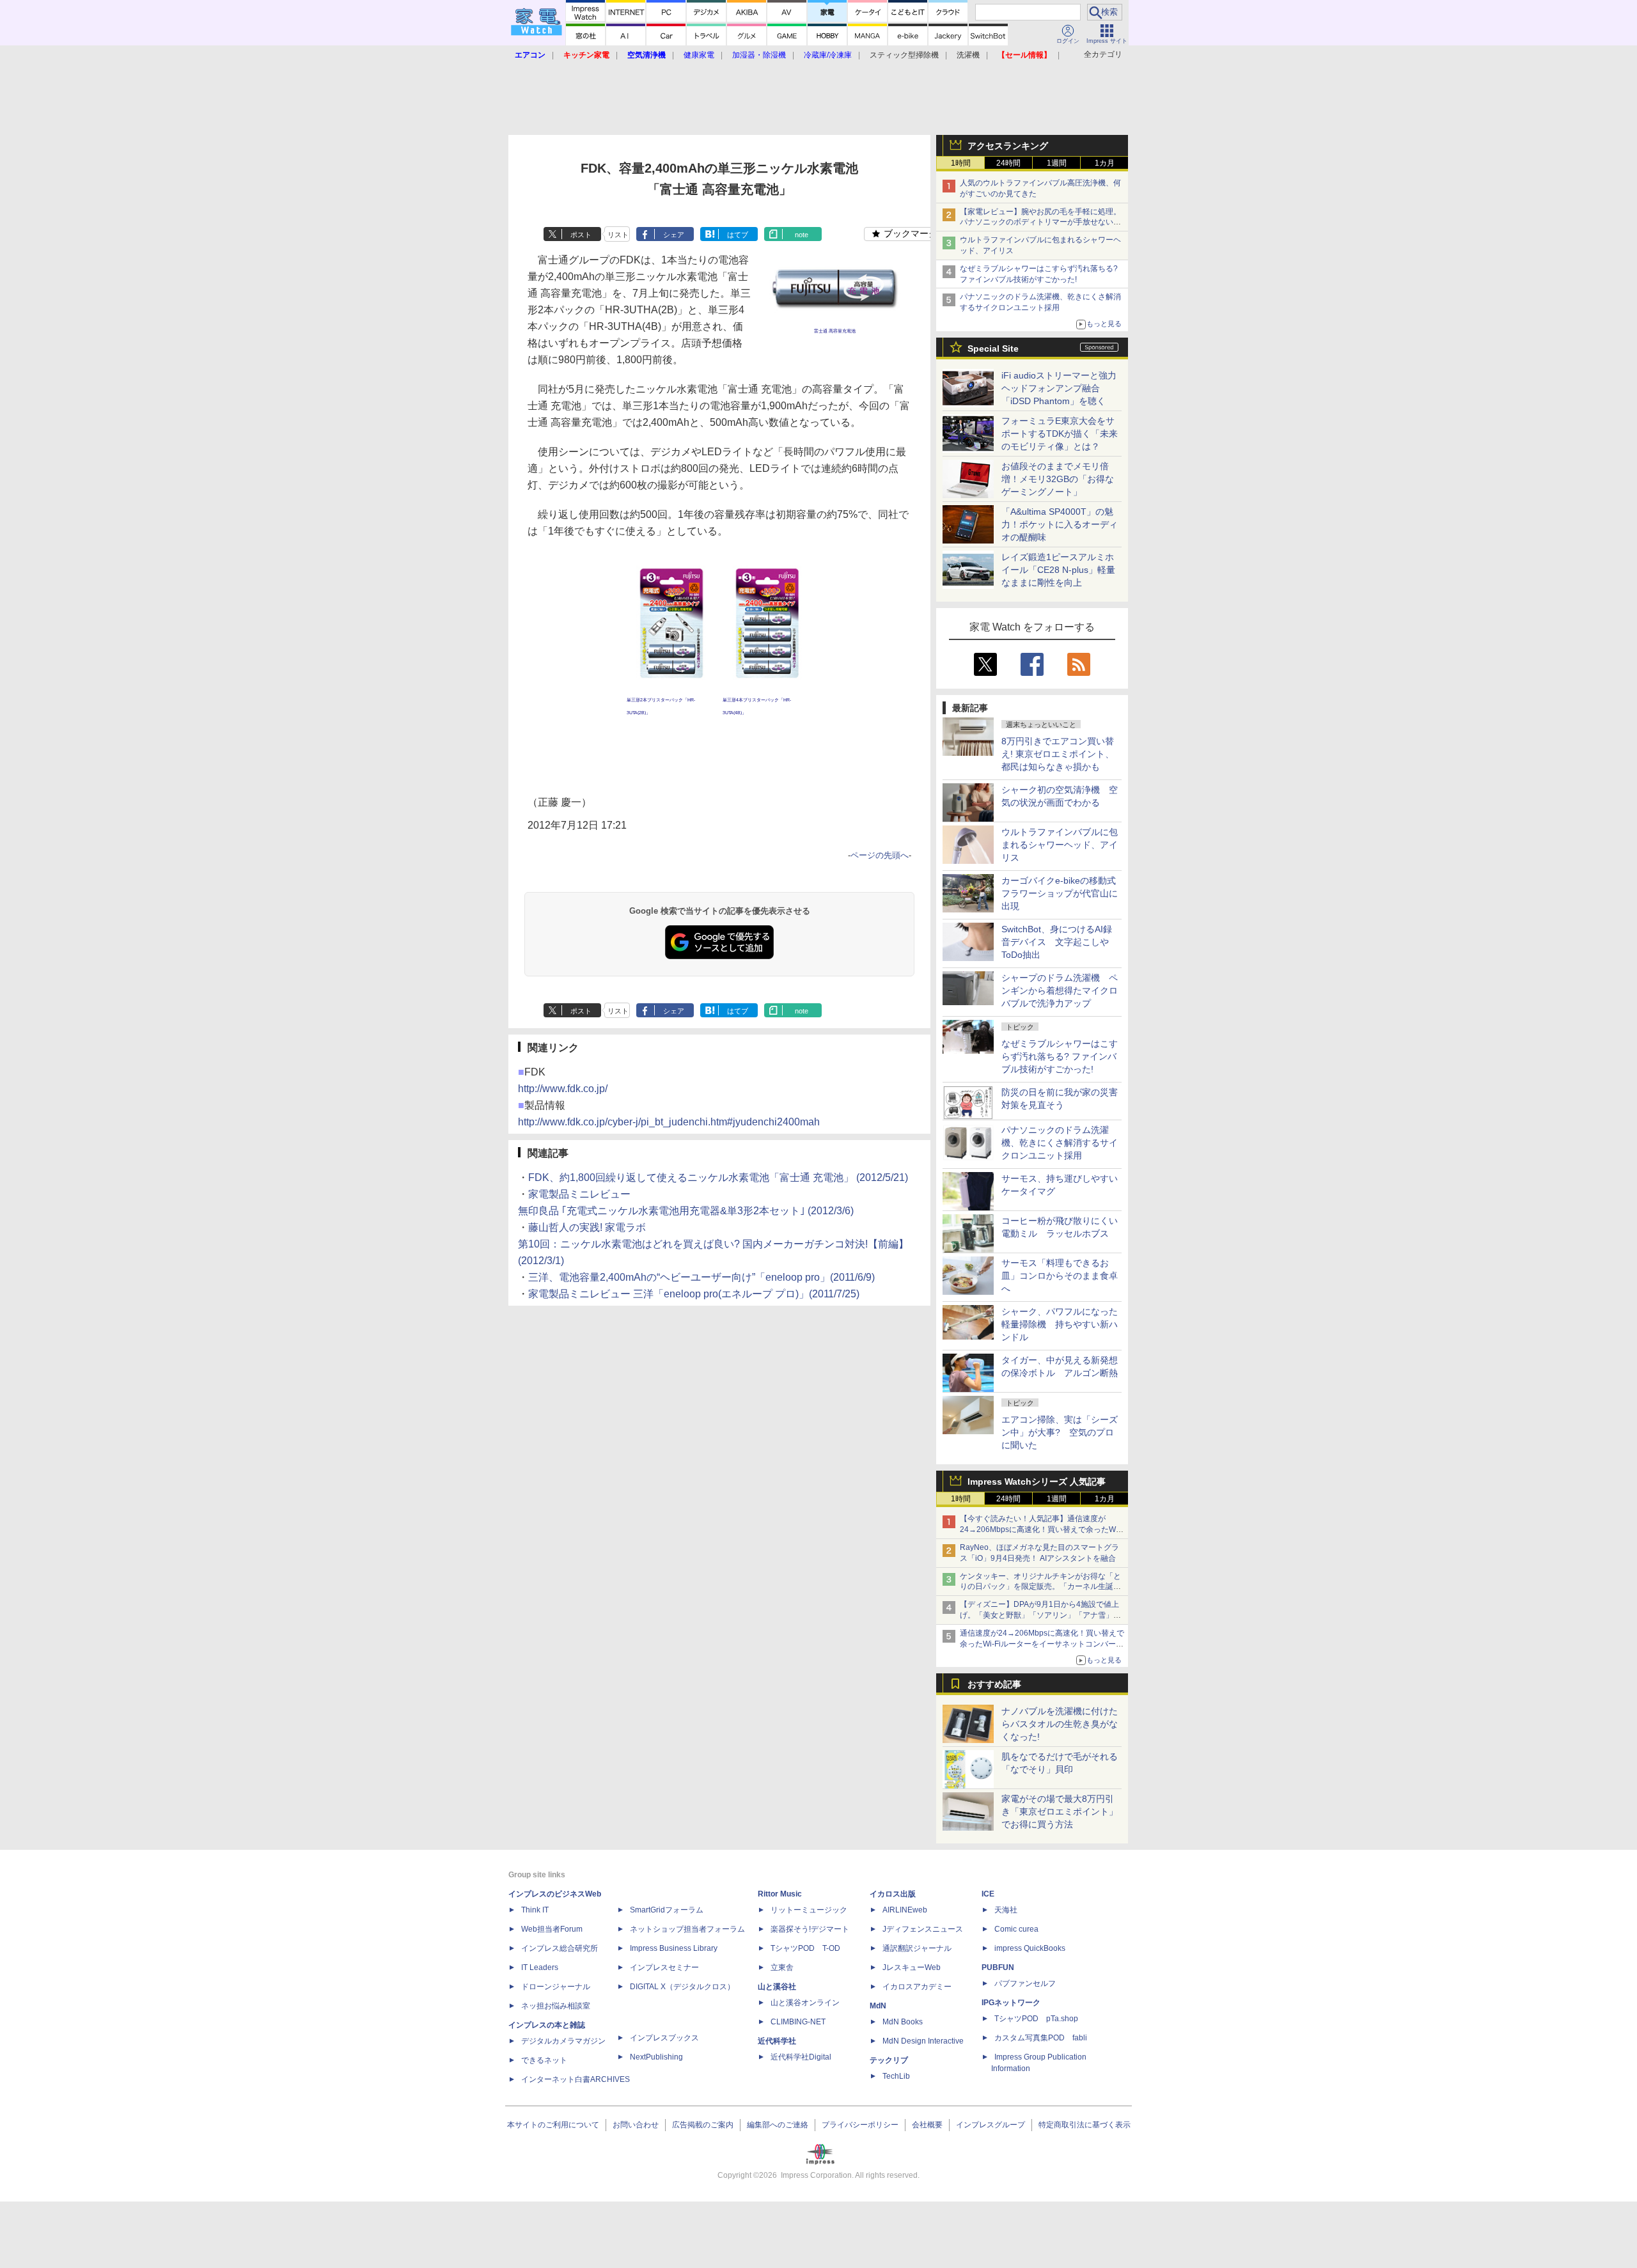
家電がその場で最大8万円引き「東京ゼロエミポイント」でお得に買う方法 (1060, 1811)
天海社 (1006, 1910)
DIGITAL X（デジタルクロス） (682, 1987)
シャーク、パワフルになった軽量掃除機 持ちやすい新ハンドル (1060, 1324)
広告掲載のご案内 (703, 2125)
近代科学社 (777, 2041)
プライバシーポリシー (860, 2125)
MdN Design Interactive (923, 2041)
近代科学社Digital (801, 2057)
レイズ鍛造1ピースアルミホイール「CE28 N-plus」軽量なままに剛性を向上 (1058, 570)
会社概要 (927, 2125)
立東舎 (782, 1967)
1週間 (1057, 163)
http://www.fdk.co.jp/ (563, 1089)
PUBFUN (998, 1967)
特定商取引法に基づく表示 (1085, 2125)
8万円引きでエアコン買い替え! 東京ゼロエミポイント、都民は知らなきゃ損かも (1058, 754)
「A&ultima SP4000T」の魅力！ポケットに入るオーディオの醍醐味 (1060, 524)
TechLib (896, 2076)
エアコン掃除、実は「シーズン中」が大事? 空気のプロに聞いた (1060, 1432)
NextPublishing (656, 2057)
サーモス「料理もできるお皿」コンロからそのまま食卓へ (1060, 1276)
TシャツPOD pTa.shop (1036, 2019)
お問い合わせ (636, 2125)
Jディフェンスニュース (923, 1929)
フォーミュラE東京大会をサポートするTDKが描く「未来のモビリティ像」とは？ (1060, 434)
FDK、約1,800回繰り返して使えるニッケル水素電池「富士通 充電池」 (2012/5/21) (718, 1177)
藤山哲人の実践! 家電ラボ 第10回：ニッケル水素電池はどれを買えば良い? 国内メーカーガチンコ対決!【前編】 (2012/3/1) (713, 1244)
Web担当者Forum (552, 1929)
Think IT (535, 1910)
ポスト (581, 235)
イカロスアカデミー (917, 1987)
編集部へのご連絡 (778, 2125)
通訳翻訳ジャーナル (917, 1948)
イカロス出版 (893, 1894)
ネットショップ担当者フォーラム (687, 1929)
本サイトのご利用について (553, 2125)
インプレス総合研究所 (560, 1948)
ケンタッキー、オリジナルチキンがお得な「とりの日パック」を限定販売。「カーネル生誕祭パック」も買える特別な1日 (1040, 1587)
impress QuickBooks (1030, 1948)
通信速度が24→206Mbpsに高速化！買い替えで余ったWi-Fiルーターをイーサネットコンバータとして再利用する (1042, 1644)
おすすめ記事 (994, 1684)
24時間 (1008, 163)
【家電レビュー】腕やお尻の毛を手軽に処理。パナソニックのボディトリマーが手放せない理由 (1040, 223)
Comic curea (1016, 1929)
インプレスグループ (991, 2125)
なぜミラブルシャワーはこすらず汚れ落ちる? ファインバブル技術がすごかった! (1060, 1056)
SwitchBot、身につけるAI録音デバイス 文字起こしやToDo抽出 (1057, 942)
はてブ (738, 235)
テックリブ (889, 2060)
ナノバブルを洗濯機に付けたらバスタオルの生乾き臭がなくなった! (1060, 1724)
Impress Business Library (674, 1948)
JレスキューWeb (912, 1967)
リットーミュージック (809, 1910)
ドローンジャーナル (556, 1987)
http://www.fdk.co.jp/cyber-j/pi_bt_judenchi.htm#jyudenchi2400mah (669, 1122)
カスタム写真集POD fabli (1041, 2038)
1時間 (961, 163)
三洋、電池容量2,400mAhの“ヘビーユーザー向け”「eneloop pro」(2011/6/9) (701, 1277)
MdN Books (903, 2022)
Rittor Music (780, 1894)
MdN (878, 2006)
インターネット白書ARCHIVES (576, 2079)
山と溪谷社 (777, 1987)
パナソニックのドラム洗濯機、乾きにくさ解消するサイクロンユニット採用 (1060, 1143)
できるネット (544, 2060)
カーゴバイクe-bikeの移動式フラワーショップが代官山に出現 (1060, 893)
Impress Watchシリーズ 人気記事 (1037, 1482)
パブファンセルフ (1025, 1983)
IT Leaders (540, 1967)
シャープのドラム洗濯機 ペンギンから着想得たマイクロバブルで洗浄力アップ (1060, 990)
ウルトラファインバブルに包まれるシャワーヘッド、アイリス (1060, 845)
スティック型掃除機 (904, 55)
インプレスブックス (664, 2038)
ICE (988, 1894)
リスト (618, 235)
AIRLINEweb (905, 1910)
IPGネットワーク (1011, 2003)
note (802, 235)
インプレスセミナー (664, 1967)
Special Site (993, 348)
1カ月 (1105, 163)
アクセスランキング (1008, 146)
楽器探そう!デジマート (810, 1929)
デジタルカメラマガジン (563, 2041)
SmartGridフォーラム (667, 1910)
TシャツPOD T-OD (805, 1948)
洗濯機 (968, 55)
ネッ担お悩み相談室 (556, 2006)
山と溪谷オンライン (805, 2003)
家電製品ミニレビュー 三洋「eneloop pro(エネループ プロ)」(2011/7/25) (694, 1294)
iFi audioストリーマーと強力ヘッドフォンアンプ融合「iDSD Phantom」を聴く (1059, 388)
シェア (674, 235)
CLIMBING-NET (798, 2022)
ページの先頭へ (880, 855)
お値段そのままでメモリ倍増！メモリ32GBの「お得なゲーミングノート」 (1058, 479)
